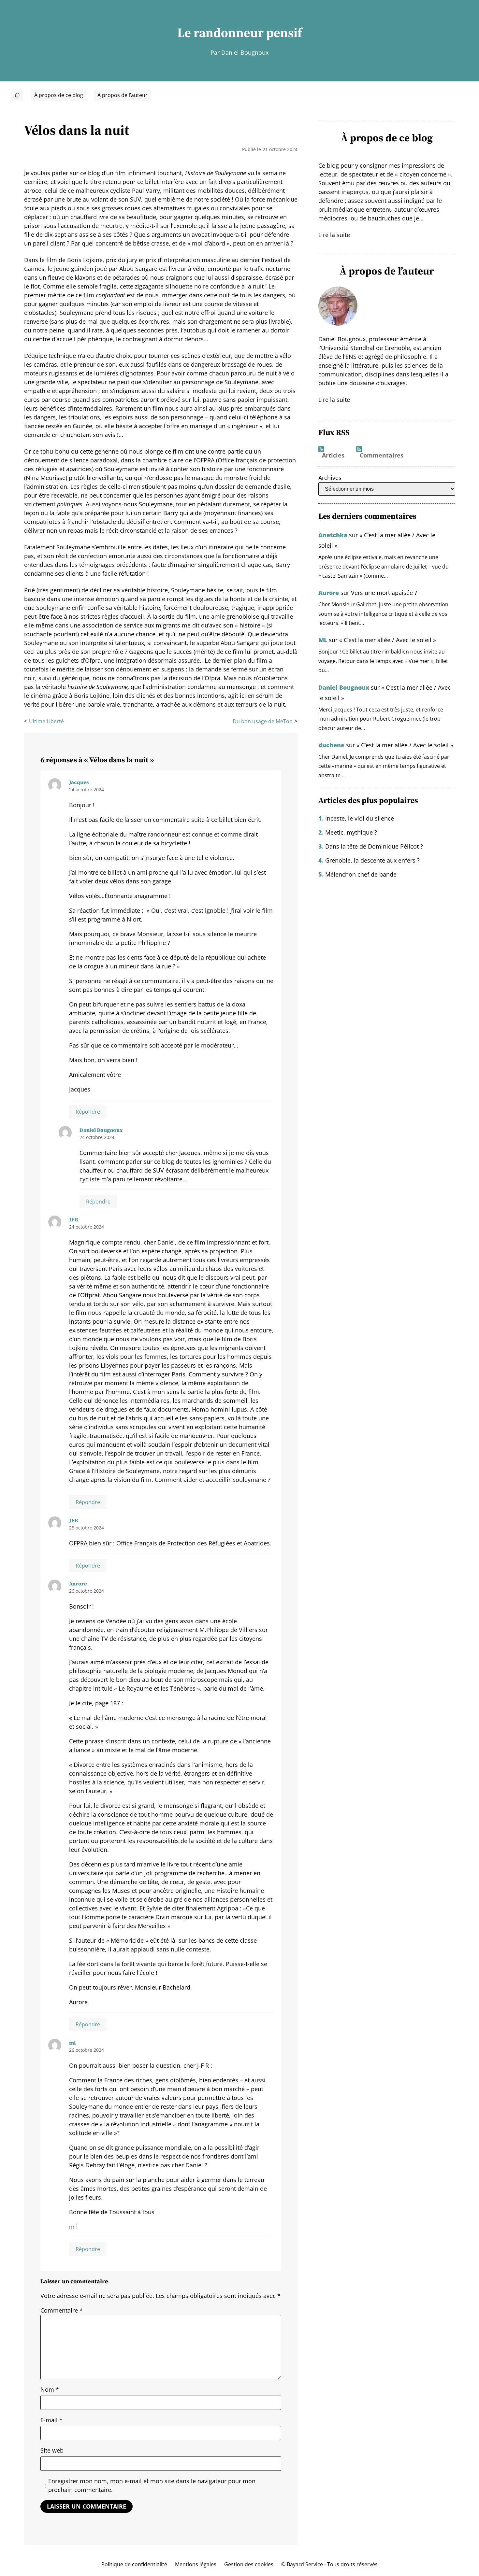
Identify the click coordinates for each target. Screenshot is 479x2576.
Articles (333, 456)
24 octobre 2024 (87, 789)
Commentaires (382, 456)
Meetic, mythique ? (351, 832)
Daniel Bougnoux (344, 687)
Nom (50, 2389)
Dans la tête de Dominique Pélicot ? (374, 846)
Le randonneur (220, 33)
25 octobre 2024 (87, 1528)
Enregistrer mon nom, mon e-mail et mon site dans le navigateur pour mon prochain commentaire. (152, 2485)
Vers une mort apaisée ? (384, 593)
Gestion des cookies (249, 2564)
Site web (52, 2450)
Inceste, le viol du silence (360, 818)
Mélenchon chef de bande (361, 874)
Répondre (88, 1112)
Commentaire (62, 2310)
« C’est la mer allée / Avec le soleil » (388, 640)
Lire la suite (334, 235)
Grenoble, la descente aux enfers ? (372, 860)
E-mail (51, 2420)
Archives (330, 478)
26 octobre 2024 (87, 1591)
